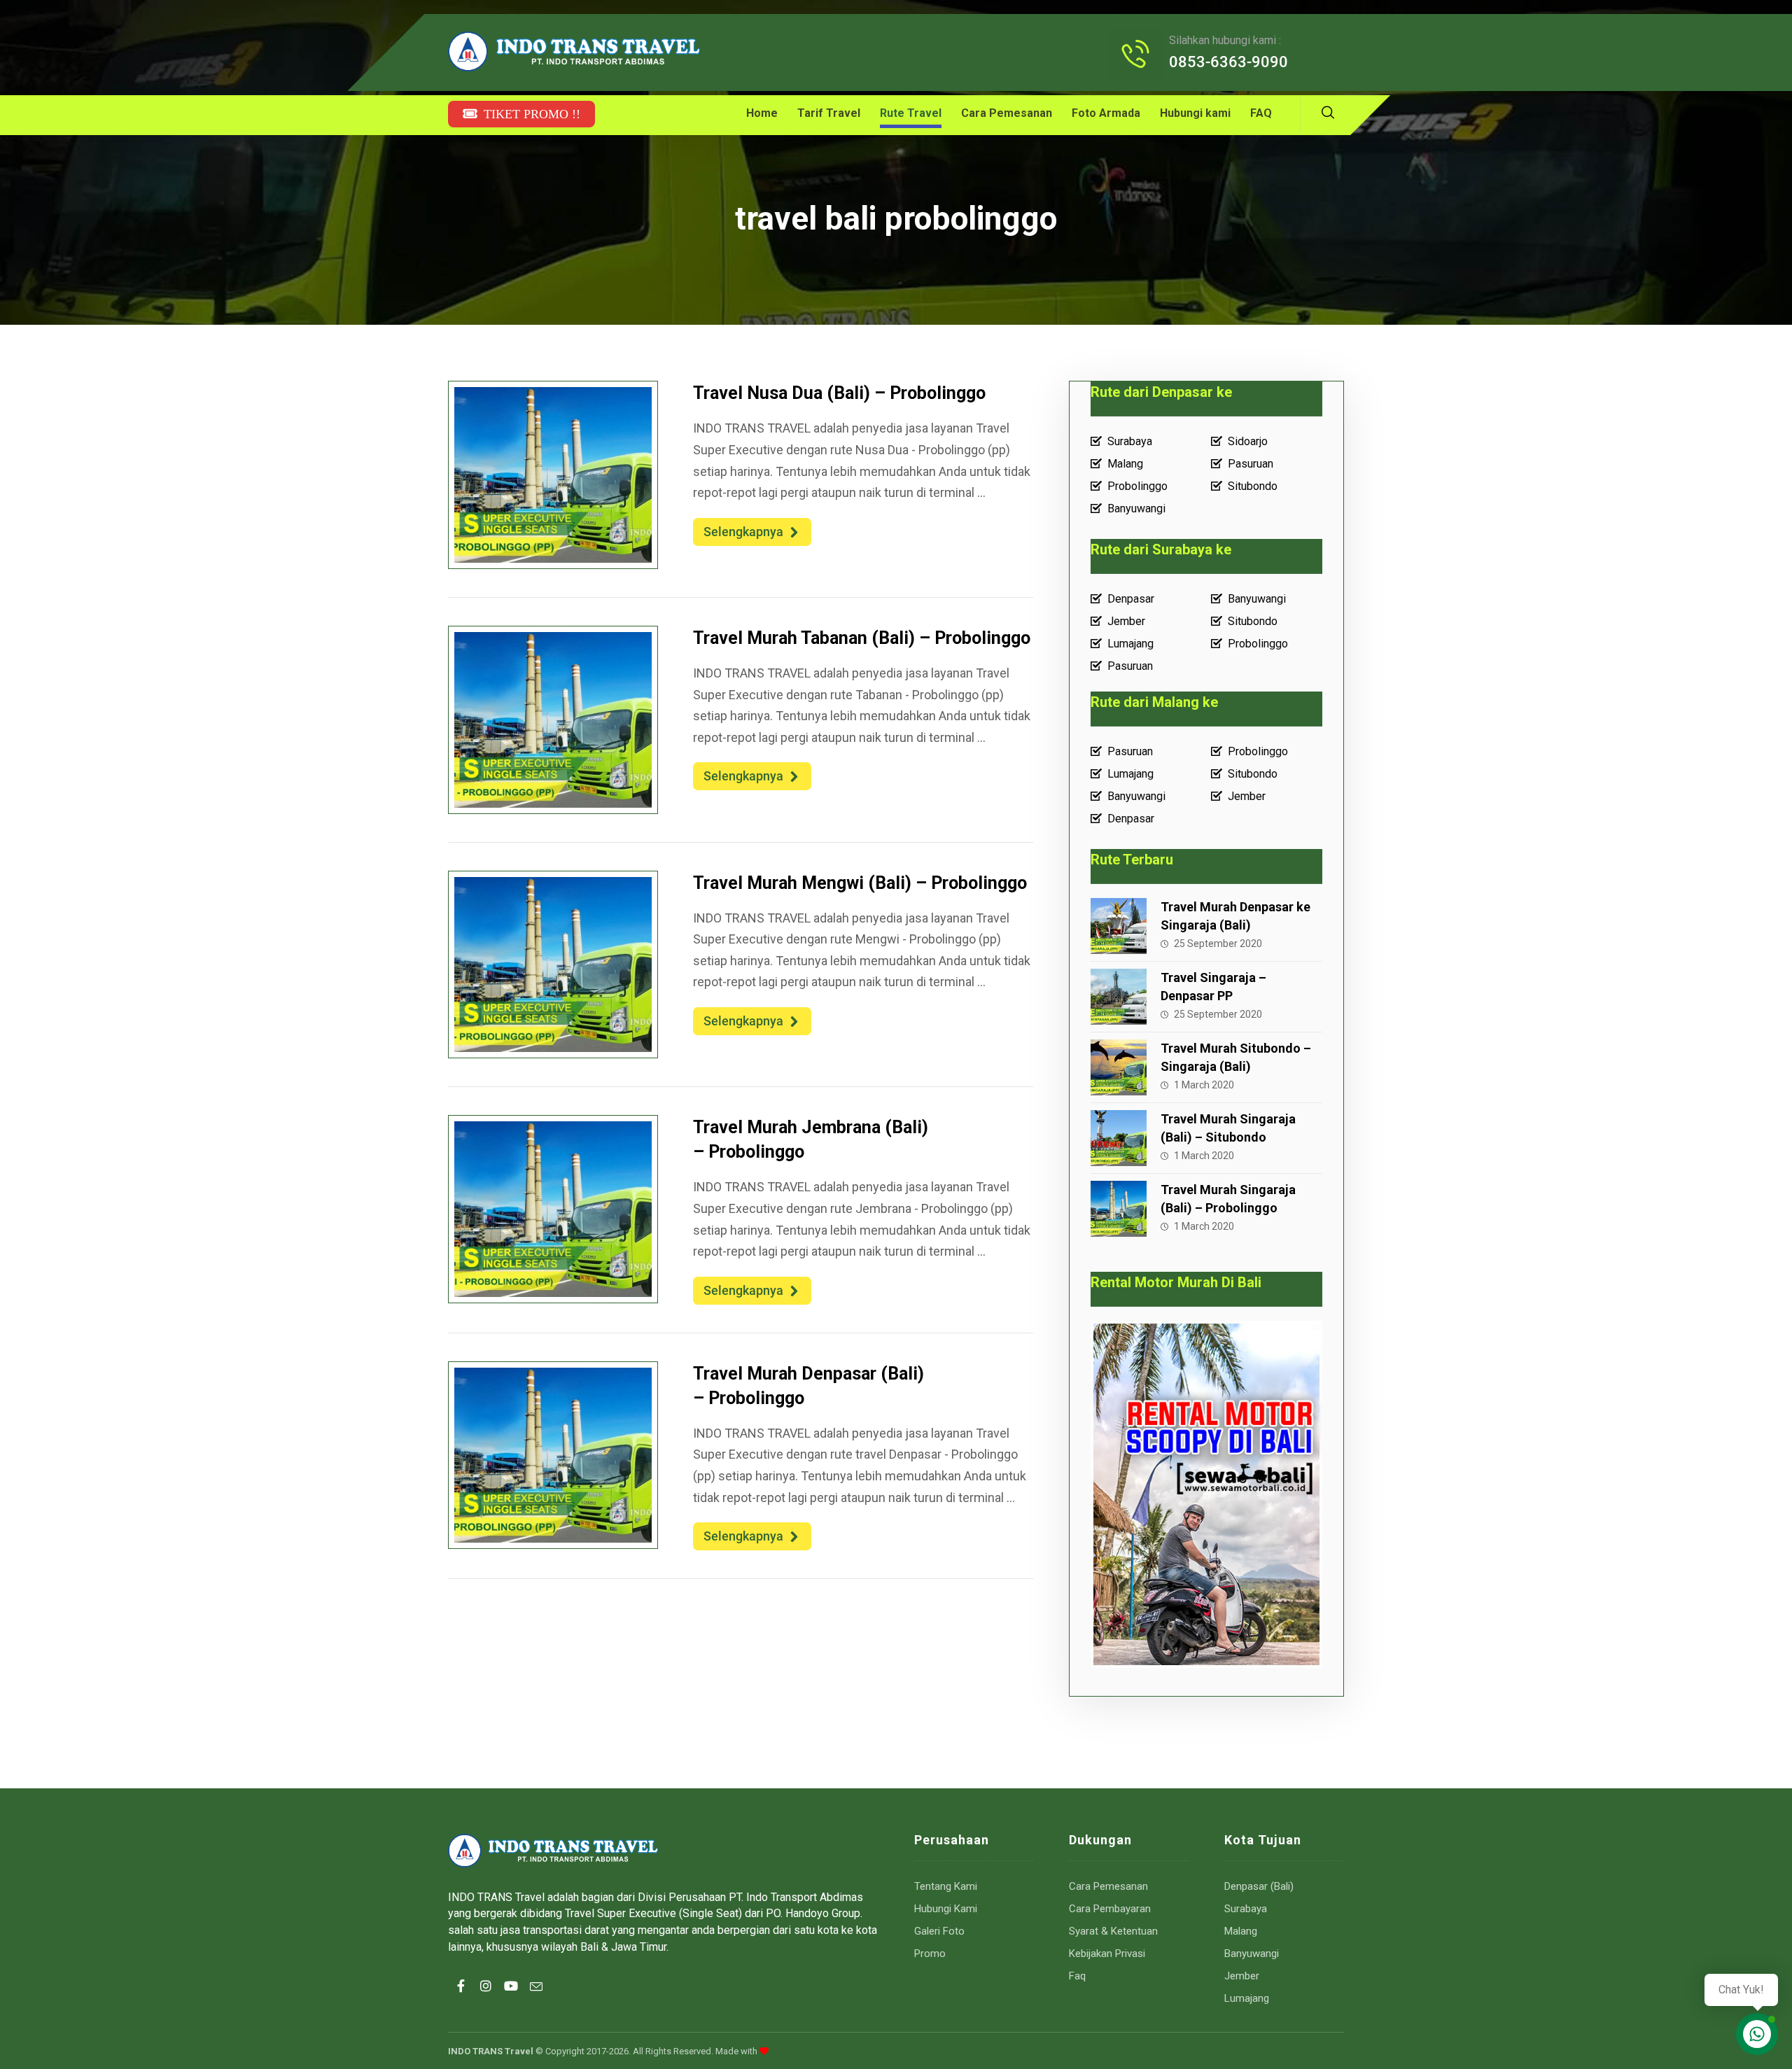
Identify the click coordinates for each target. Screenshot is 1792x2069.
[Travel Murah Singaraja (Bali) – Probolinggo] (1119, 1209)
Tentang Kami (946, 1886)
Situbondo (1253, 486)
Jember (1126, 621)
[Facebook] (461, 1998)
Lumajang (1130, 644)
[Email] (536, 1998)
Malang (1125, 464)
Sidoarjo (1248, 441)
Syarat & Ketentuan (1113, 1931)
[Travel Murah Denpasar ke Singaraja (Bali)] (1119, 926)
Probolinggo (1137, 486)
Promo (930, 1954)
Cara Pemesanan (1108, 1886)
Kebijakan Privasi (1107, 1954)
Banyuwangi (1136, 509)
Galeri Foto (939, 1931)
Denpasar (1131, 599)
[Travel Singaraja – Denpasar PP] (1119, 997)
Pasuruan (1251, 464)
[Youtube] (511, 1998)
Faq (1077, 1976)
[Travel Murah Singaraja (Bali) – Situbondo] (1119, 1138)
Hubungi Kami (946, 1909)
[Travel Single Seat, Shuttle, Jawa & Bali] (574, 51)
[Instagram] (486, 1998)
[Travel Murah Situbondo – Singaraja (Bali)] (1119, 1067)
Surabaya (1130, 441)
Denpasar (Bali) (1259, 1886)
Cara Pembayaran (1110, 1909)
